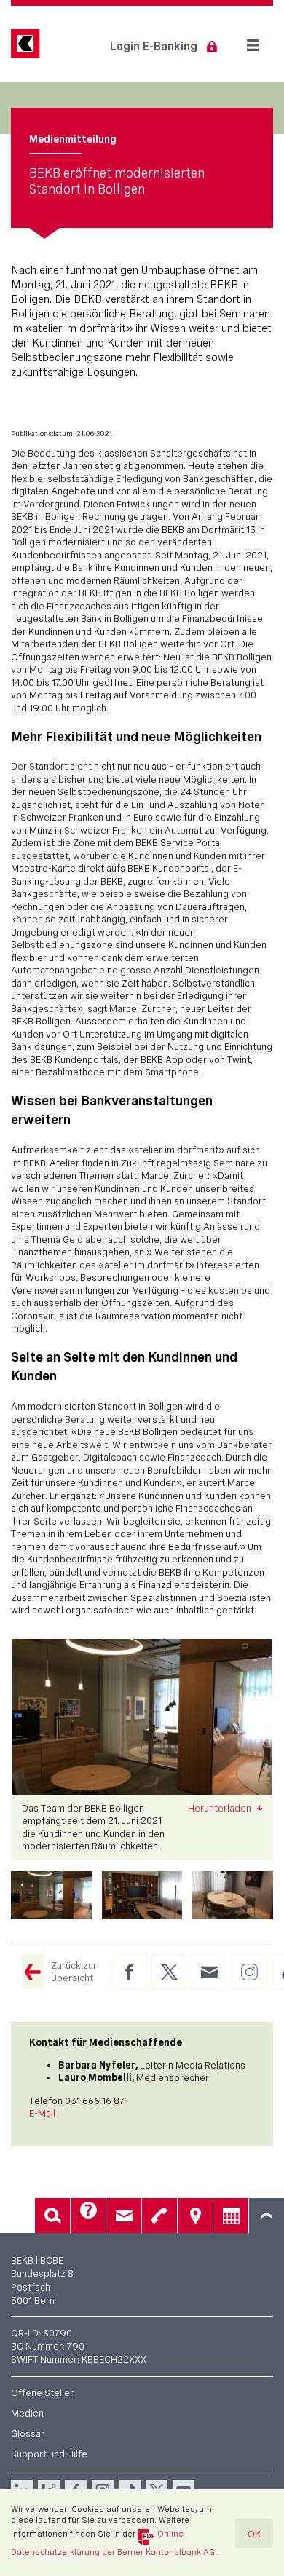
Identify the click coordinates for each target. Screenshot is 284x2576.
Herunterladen (221, 1808)
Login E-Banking (154, 46)
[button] (51, 1895)
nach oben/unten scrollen (267, 2216)
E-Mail (42, 2113)
